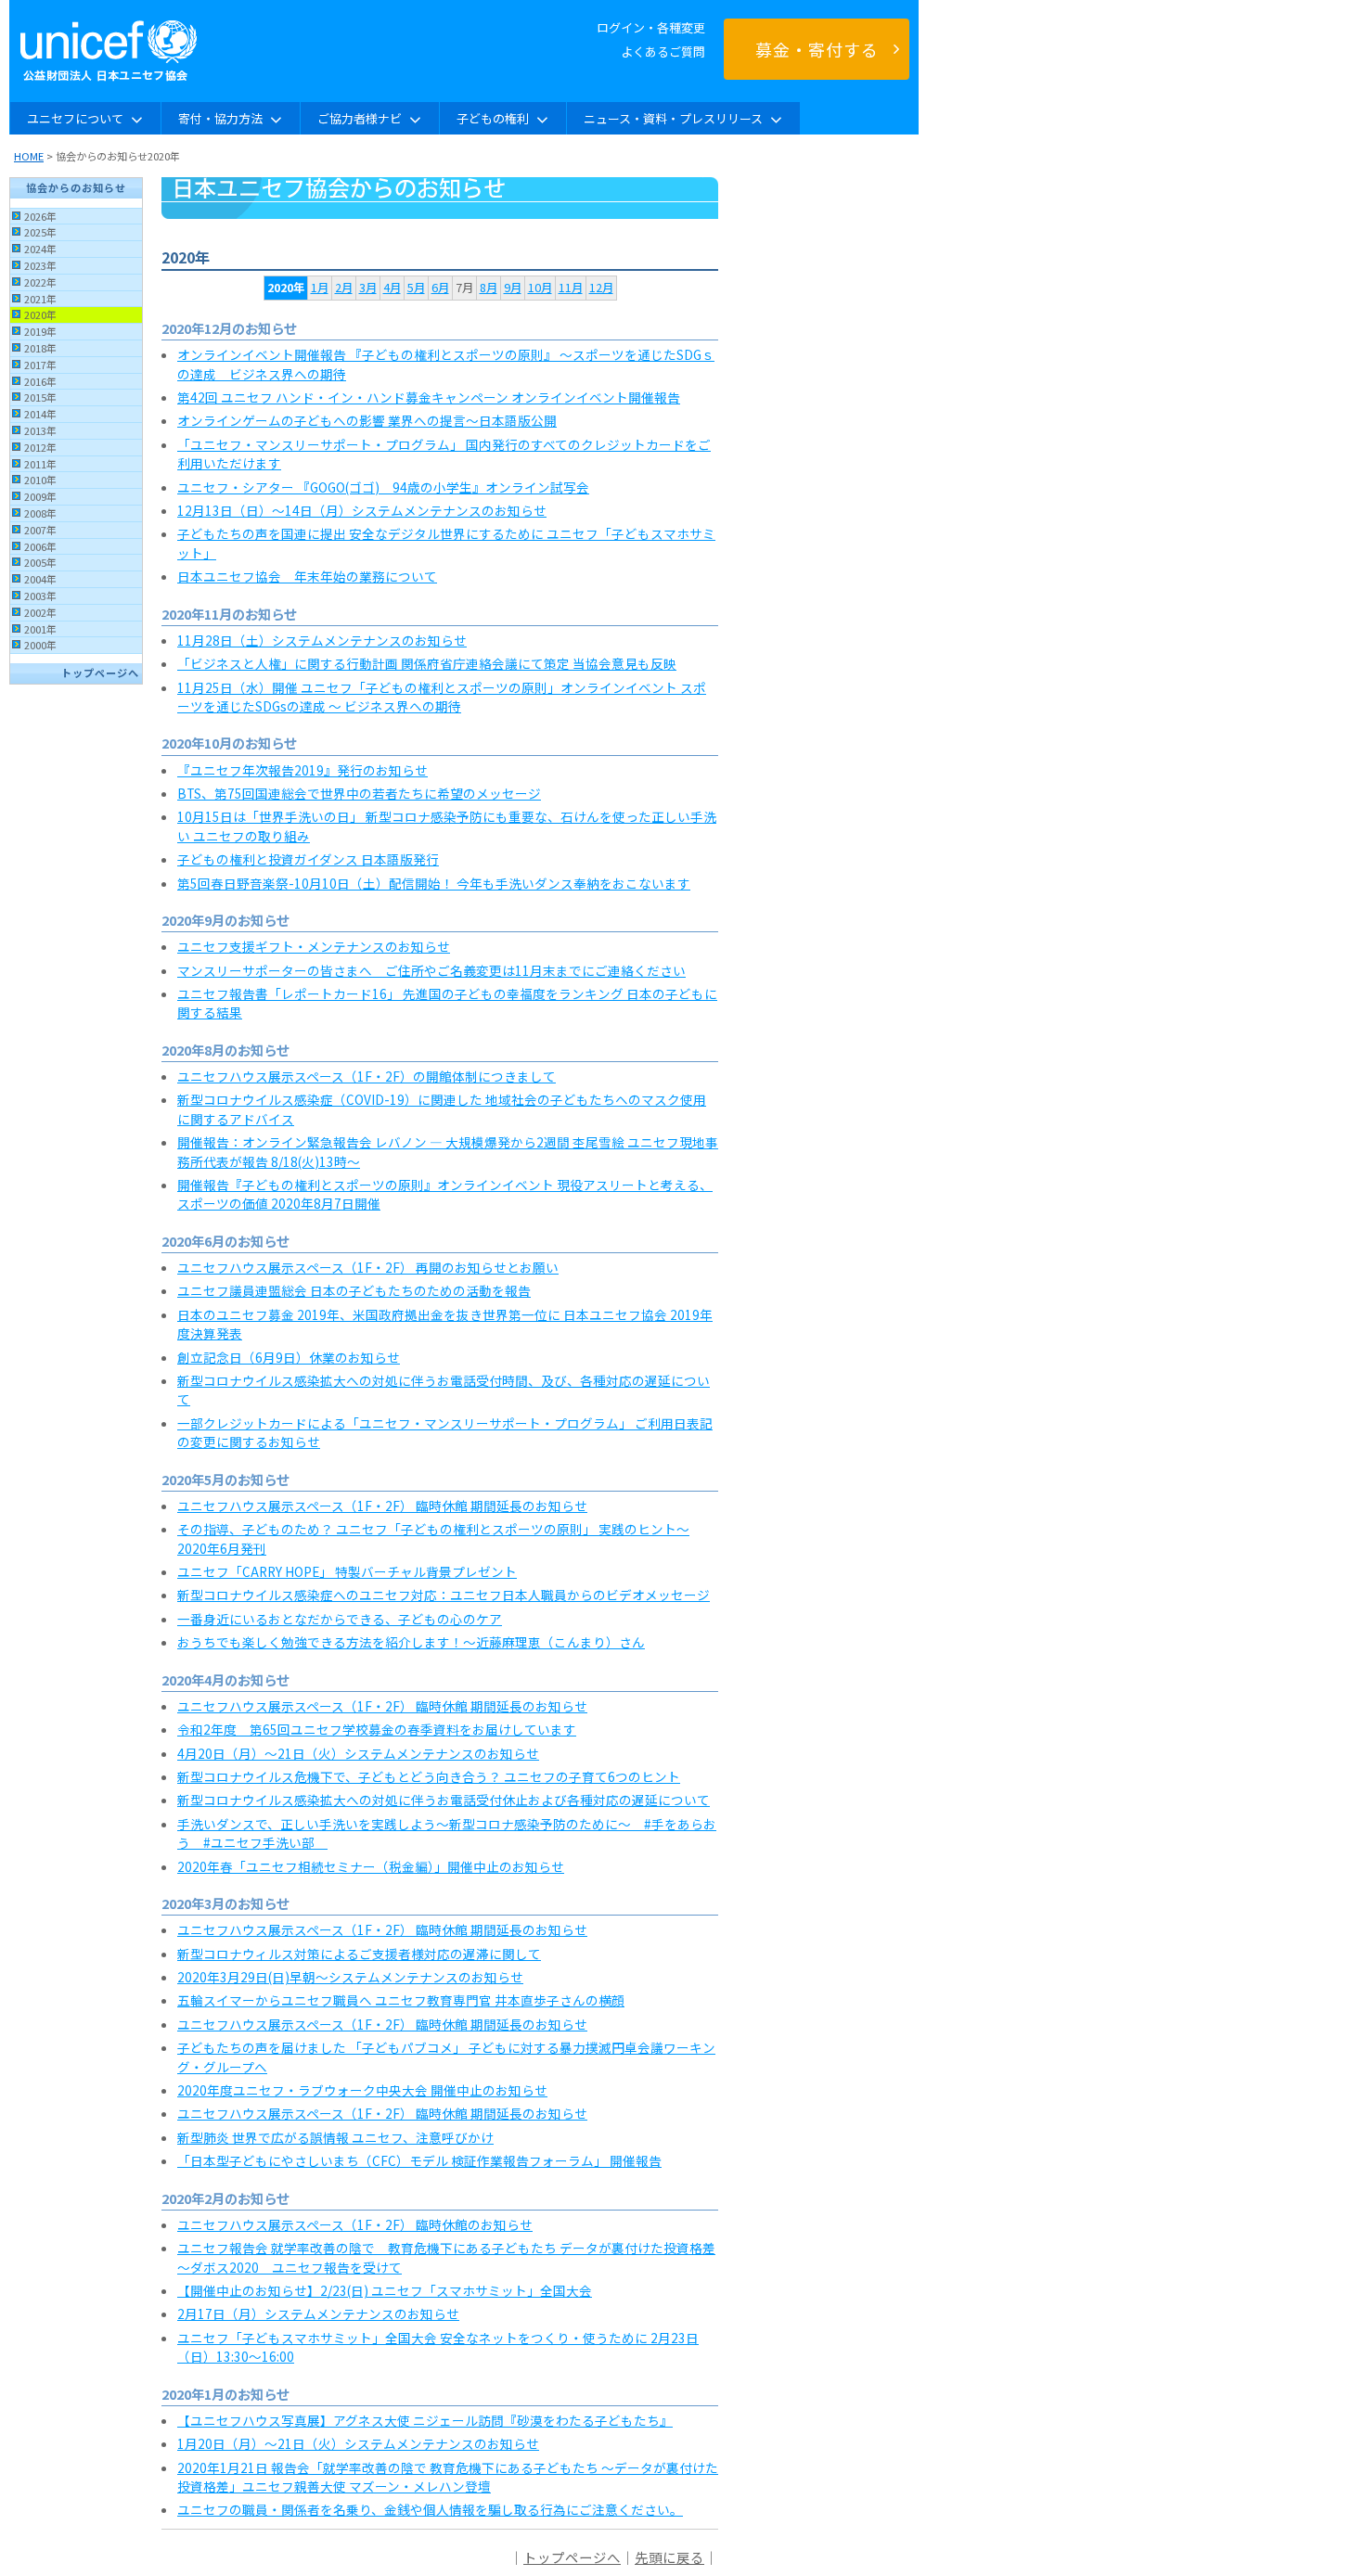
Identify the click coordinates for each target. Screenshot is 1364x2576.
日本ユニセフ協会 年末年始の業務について (307, 576)
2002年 (40, 612)
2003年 (40, 596)
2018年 (40, 348)
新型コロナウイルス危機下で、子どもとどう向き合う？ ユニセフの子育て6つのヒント (429, 1776)
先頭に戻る (669, 2557)
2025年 (40, 232)
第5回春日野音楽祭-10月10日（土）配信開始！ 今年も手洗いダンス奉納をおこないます (434, 883)
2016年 (40, 381)
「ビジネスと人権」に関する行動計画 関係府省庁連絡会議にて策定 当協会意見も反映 (427, 663)
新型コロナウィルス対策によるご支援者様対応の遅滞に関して (359, 1954)
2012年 (40, 447)
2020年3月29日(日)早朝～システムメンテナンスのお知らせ (350, 1977)
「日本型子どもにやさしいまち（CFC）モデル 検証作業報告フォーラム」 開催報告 (419, 2160)
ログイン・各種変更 (651, 27)
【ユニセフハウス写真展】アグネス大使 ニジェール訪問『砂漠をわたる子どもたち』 (425, 2420)
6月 (440, 288)
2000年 (40, 645)
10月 (540, 288)
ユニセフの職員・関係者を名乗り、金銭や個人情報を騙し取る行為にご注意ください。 (430, 2509)
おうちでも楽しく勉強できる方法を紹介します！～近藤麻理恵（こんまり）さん (411, 1642)
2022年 (40, 282)
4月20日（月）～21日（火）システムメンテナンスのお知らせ (358, 1753)
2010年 (40, 480)
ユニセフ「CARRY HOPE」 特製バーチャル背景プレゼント (347, 1571)
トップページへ (100, 673)
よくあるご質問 (663, 51)
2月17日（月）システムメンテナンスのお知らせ (318, 2313)
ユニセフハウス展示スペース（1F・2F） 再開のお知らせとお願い (368, 1267)
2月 (344, 288)
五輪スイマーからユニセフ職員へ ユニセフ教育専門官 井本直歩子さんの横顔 (401, 2000)
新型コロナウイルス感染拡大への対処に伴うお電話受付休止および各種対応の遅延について (444, 1800)
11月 (571, 288)
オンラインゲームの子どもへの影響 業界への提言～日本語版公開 (367, 420)
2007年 (40, 530)
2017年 (40, 365)
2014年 (40, 414)
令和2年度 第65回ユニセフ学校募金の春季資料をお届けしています (377, 1729)
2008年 (40, 513)
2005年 (40, 562)
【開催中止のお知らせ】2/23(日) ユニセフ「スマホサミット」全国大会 (385, 2290)
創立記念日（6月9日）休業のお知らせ (289, 1357)
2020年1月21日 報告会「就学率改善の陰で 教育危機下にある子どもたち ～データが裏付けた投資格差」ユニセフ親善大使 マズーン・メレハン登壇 (448, 2477)
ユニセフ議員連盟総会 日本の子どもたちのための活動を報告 (354, 1290)
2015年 (40, 397)
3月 (368, 288)
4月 (392, 288)
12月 (601, 288)
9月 (513, 288)
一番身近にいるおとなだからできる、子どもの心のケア (340, 1619)
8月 (489, 288)
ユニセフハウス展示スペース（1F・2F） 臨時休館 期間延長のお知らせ (382, 1506)
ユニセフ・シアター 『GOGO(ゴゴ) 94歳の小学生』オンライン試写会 (383, 487)
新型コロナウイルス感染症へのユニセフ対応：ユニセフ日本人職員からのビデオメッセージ (444, 1595)
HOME (29, 156)
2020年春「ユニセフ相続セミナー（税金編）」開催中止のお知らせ (371, 1866)
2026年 (40, 216)
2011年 (40, 464)
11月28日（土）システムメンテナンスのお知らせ (322, 640)
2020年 (40, 314)
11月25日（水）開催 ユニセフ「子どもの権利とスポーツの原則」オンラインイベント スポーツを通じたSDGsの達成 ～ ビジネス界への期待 (442, 697)
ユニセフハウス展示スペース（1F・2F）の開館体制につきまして (367, 1076)
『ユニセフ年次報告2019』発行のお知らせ (302, 770)
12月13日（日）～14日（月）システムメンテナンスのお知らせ (362, 510)
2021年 (40, 299)
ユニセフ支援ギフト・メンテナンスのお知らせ (314, 946)
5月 (416, 288)
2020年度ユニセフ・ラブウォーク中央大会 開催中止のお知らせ (362, 2090)
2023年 (40, 265)
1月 (320, 288)
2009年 (40, 496)
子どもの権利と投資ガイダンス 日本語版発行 (308, 859)
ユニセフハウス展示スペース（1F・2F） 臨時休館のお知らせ (355, 2224)
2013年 (40, 430)
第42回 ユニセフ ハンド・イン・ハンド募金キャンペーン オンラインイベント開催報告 (429, 397)
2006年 (40, 546)
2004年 (40, 579)
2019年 (40, 331)
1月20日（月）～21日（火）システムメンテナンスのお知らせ (358, 2443)
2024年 (40, 249)
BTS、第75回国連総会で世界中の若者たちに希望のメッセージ (359, 793)
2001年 (40, 629)
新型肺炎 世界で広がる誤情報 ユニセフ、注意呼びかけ (335, 2137)
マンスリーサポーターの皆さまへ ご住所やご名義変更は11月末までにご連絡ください (431, 970)
